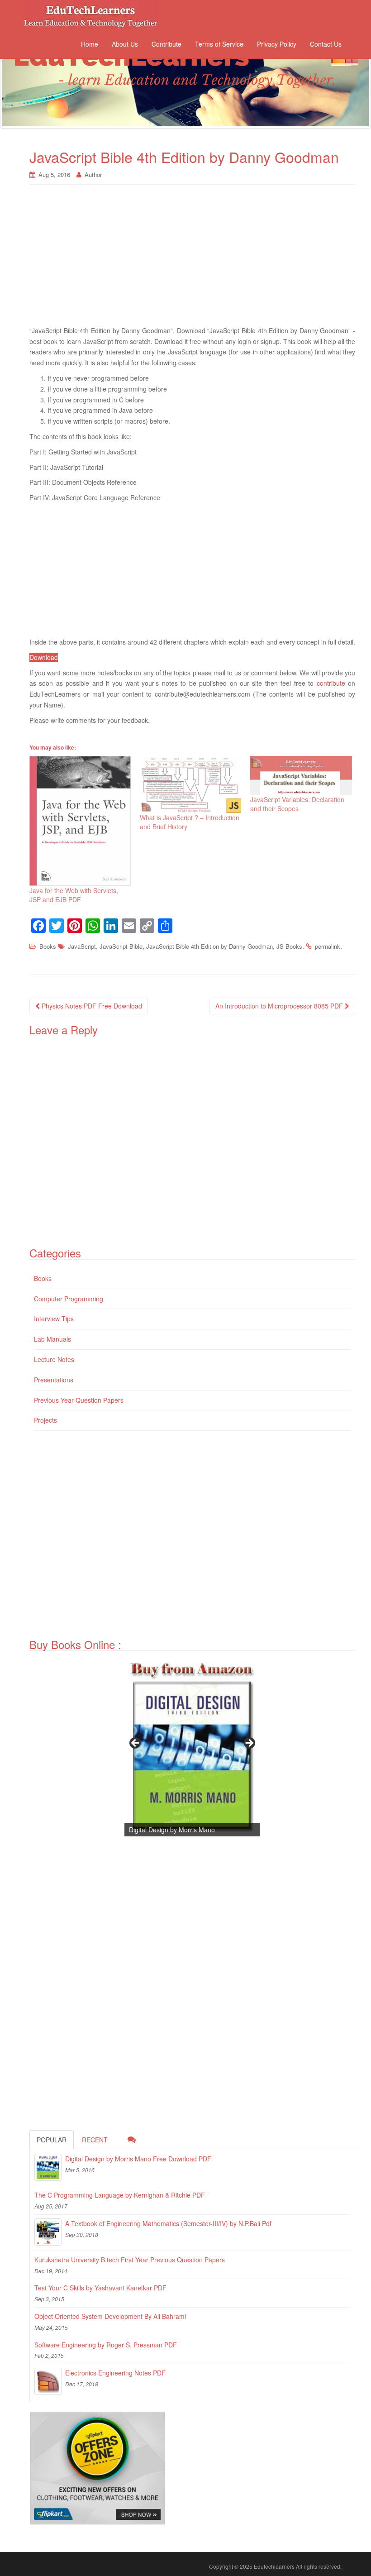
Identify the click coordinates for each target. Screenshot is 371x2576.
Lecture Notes (54, 1359)
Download (44, 657)
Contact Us (326, 44)
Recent (95, 2140)
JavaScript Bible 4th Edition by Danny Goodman (209, 946)
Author (93, 174)
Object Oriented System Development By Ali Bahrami (110, 2316)
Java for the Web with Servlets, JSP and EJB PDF (74, 895)
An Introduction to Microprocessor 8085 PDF (280, 1006)
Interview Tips (54, 1319)
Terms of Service (219, 44)
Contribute (166, 44)
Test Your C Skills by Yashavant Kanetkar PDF (100, 2288)
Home (90, 44)
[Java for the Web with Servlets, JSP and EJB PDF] (80, 821)
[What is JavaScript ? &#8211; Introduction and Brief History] (190, 784)
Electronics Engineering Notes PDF (115, 2373)
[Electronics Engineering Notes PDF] (48, 2381)
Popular (52, 2140)
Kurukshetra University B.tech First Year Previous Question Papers (130, 2260)
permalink (328, 946)
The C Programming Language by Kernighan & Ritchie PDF (120, 2195)
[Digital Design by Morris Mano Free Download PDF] (48, 2167)
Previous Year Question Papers (79, 1400)
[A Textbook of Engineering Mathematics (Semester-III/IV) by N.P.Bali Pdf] (48, 2232)
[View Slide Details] (192, 1746)
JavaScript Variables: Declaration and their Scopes (297, 804)
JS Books (289, 946)
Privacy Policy (277, 44)
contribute (331, 683)
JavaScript (82, 946)
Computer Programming (69, 1299)
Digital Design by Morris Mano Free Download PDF (138, 2159)
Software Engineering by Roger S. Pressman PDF (106, 2345)
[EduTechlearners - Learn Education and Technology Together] (185, 80)
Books (48, 946)
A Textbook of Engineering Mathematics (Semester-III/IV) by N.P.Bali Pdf (168, 2223)
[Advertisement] (192, 260)
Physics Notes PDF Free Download (91, 1006)
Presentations (54, 1380)
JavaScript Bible (121, 946)
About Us (125, 44)
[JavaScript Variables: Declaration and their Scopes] (301, 775)
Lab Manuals (52, 1339)
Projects (45, 1420)
